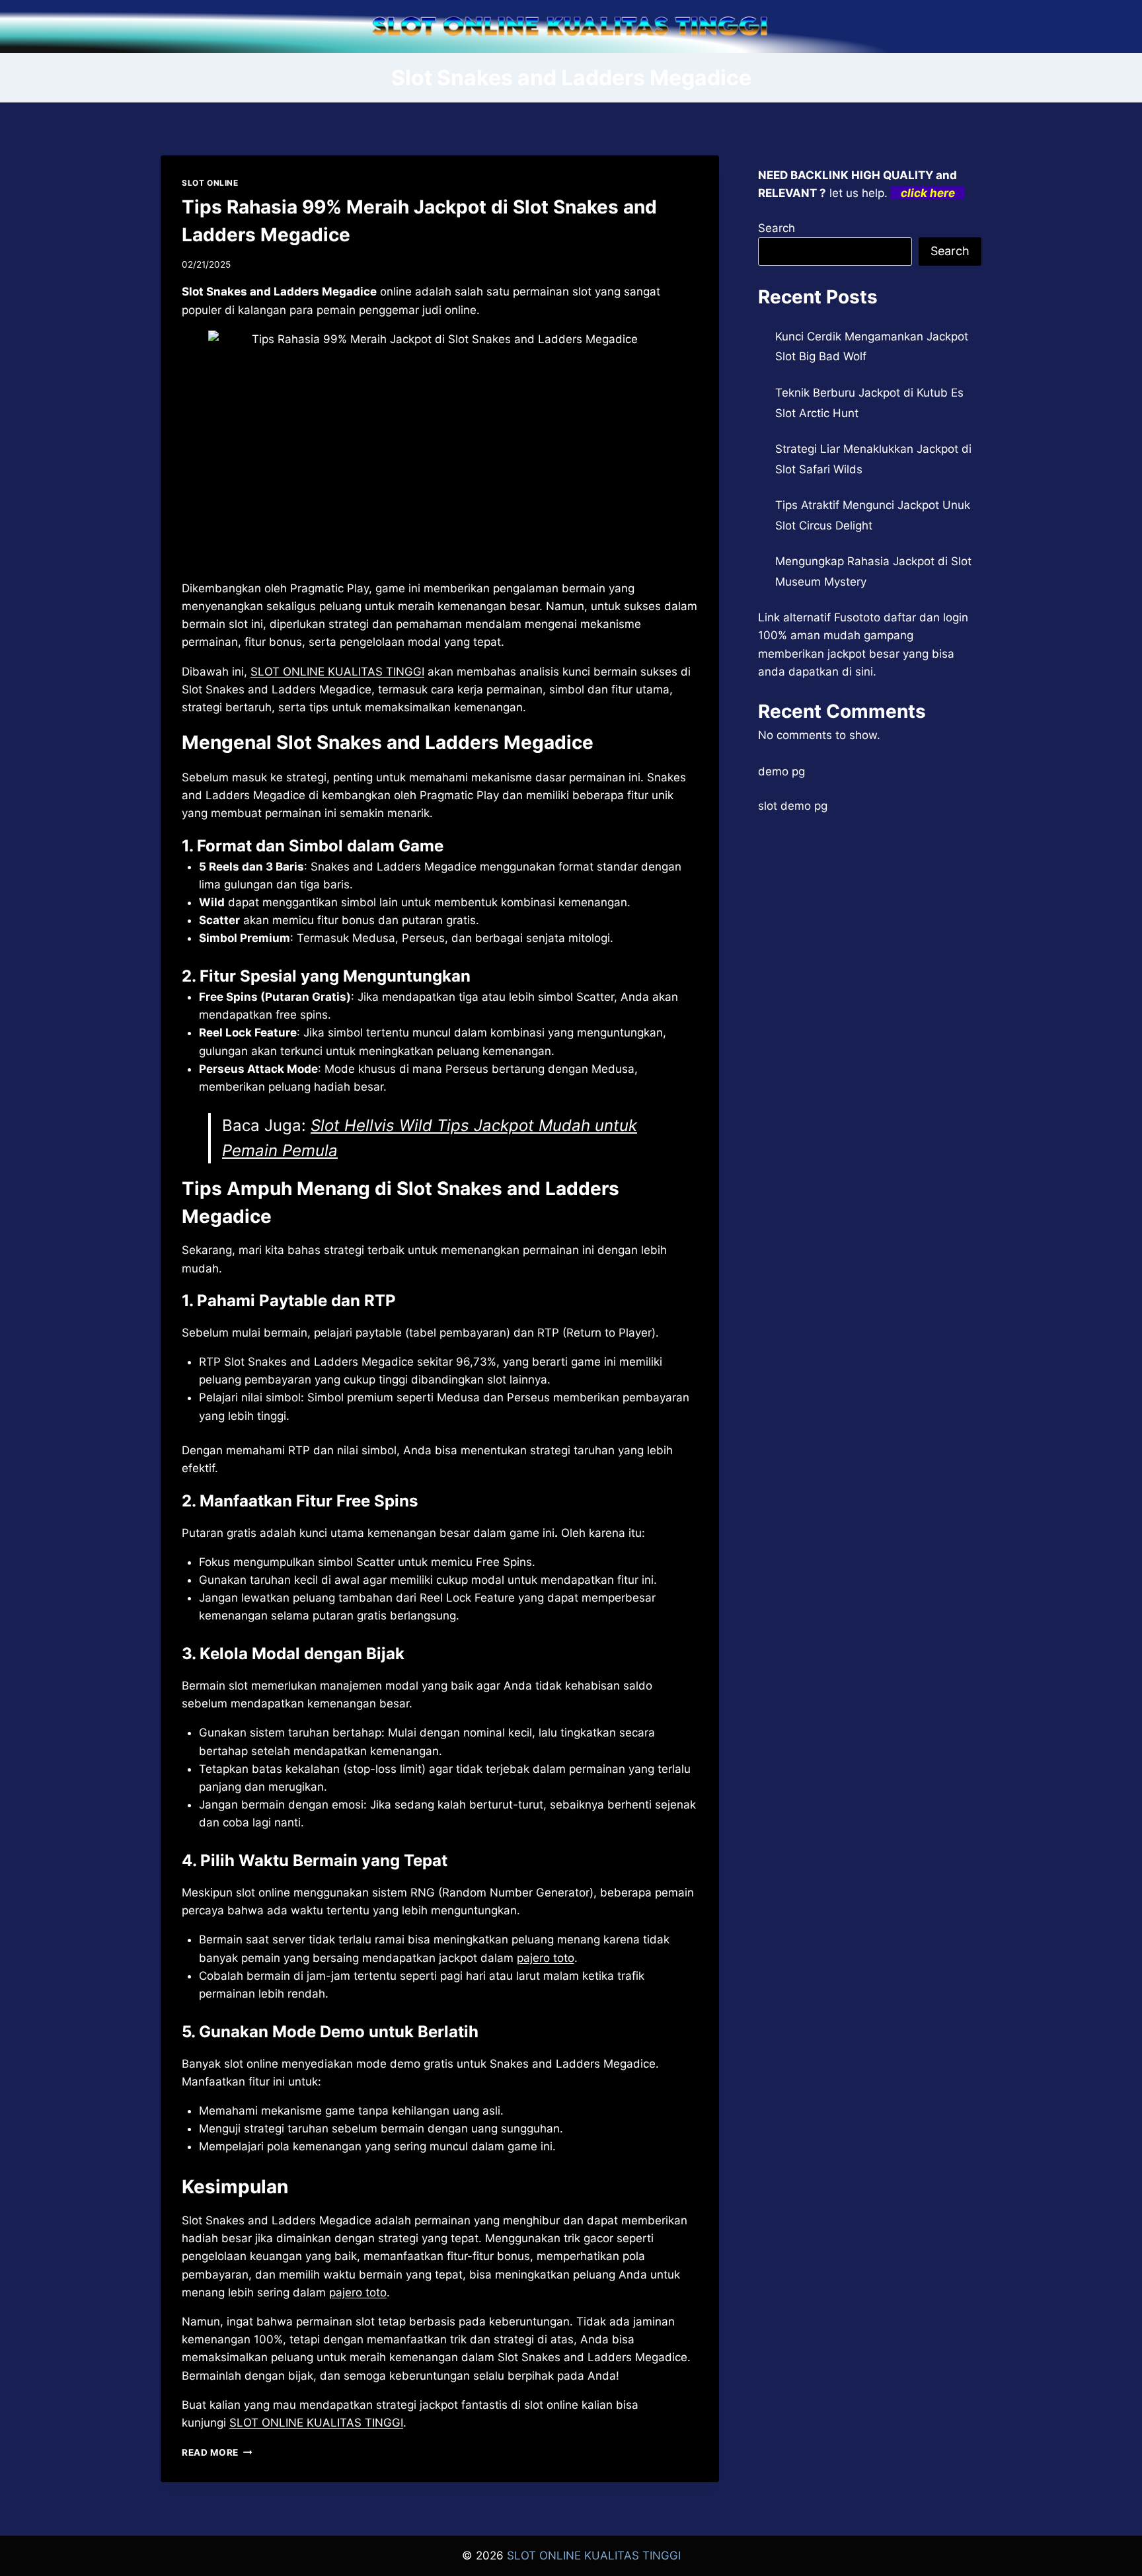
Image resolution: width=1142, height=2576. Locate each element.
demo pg (781, 771)
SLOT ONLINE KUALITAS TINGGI (594, 2556)
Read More (217, 2452)
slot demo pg (793, 806)
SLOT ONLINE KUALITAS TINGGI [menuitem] (337, 672)
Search (777, 228)
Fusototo (857, 617)
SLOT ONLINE (210, 183)
